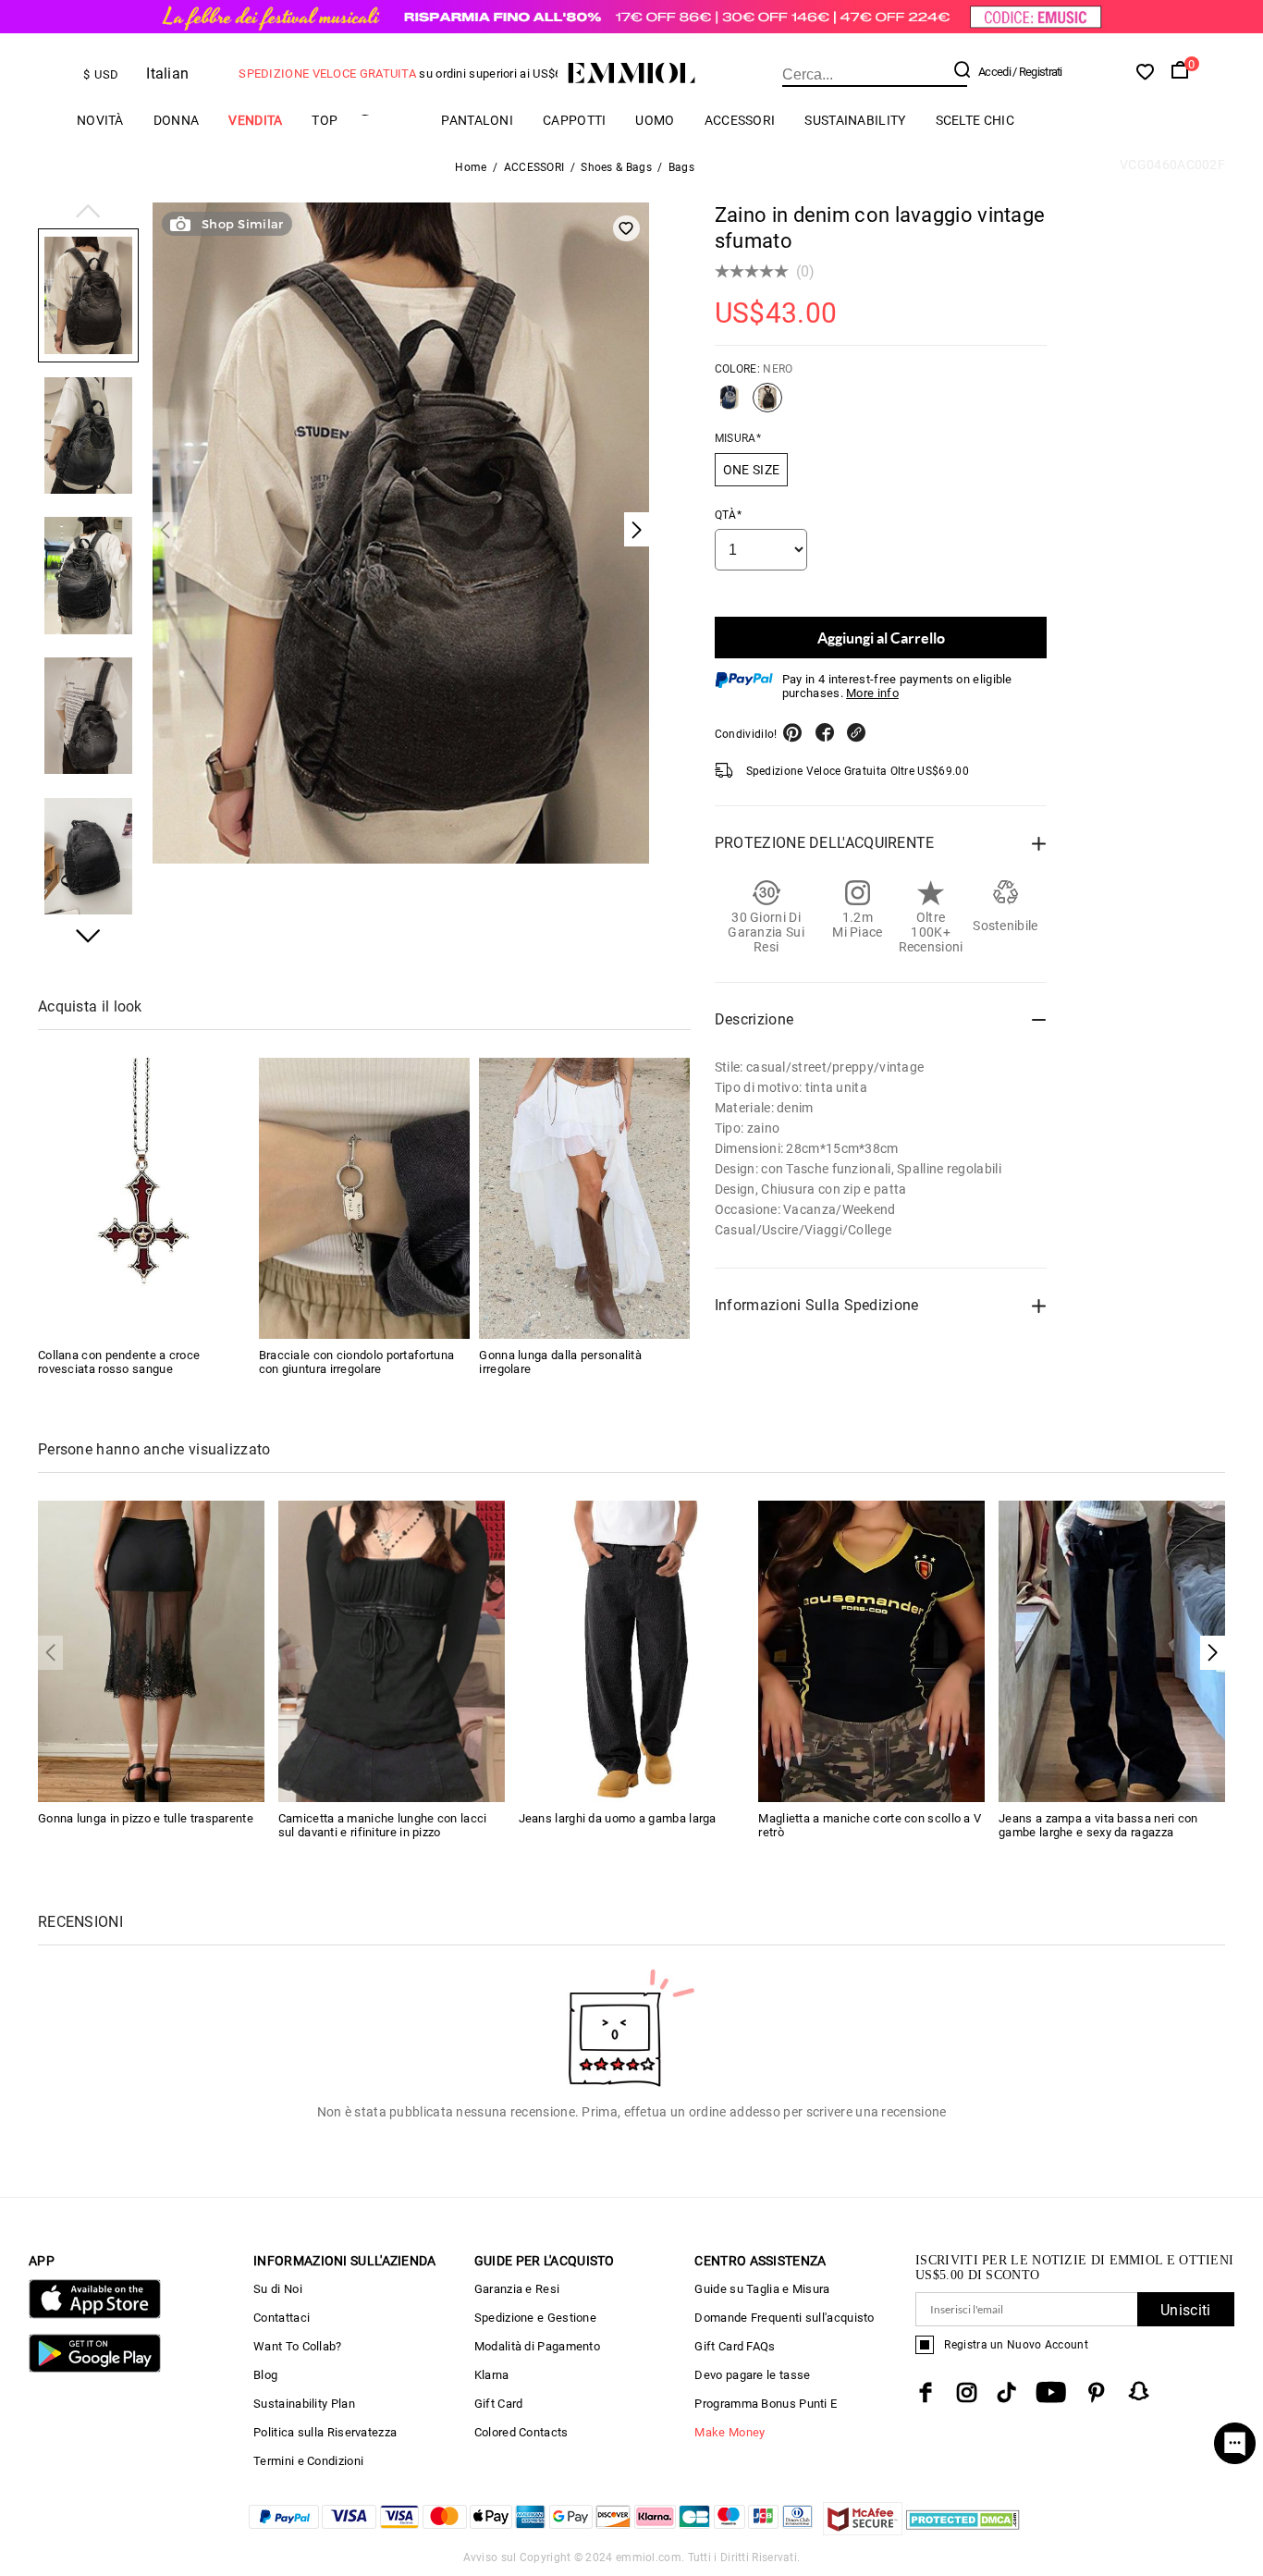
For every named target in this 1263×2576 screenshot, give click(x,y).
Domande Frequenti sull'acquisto (784, 2318)
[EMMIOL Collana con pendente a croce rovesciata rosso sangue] (143, 1198)
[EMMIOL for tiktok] (1006, 2392)
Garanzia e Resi (517, 2289)
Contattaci (282, 2318)
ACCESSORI (740, 120)
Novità (100, 120)
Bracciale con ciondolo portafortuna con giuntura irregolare (357, 1362)
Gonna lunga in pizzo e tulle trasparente (146, 1818)
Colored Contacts (521, 2432)
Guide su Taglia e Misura (762, 2289)
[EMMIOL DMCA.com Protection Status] (963, 2530)
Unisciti (1185, 2310)
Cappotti (574, 120)
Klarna (492, 2375)
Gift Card (499, 2404)
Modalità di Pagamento (537, 2346)
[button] (88, 213)
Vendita (255, 120)
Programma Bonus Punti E (766, 2404)
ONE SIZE (751, 470)
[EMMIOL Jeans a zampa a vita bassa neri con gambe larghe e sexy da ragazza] (1112, 1650)
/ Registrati (1037, 72)
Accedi (994, 72)
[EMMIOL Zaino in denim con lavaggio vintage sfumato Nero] (767, 405)
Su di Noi (278, 2289)
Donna (177, 120)
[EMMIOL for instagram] (967, 2392)
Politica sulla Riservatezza (325, 2432)
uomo (655, 120)
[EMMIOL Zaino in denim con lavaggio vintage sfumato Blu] (730, 405)
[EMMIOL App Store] (95, 2315)
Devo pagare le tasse (752, 2375)
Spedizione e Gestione (535, 2318)
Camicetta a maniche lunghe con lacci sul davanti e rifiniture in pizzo (383, 1825)
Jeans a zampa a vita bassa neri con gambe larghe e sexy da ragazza (1098, 1825)
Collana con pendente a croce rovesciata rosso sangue (119, 1362)
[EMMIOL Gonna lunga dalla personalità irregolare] (584, 1198)
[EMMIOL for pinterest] (1097, 2392)
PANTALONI (477, 120)
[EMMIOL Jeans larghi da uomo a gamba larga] (632, 1650)
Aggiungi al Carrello (881, 638)
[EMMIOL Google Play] (95, 2368)
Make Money (730, 2432)
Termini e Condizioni (308, 2461)
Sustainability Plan (304, 2404)
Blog (265, 2375)
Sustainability (855, 120)
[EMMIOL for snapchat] (1139, 2391)
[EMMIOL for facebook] (926, 2392)
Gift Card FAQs (735, 2346)
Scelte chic (975, 120)
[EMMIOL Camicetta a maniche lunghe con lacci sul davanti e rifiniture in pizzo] (392, 1650)
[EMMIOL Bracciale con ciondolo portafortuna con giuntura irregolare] (364, 1198)
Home (471, 167)
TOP (325, 120)
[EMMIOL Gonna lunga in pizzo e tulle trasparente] (151, 1650)
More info (872, 693)
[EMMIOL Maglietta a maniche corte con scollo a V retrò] (871, 1650)
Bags (681, 167)
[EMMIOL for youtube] (1051, 2392)
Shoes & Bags (616, 167)
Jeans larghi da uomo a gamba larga (618, 1818)
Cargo (389, 120)
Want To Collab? (298, 2346)
